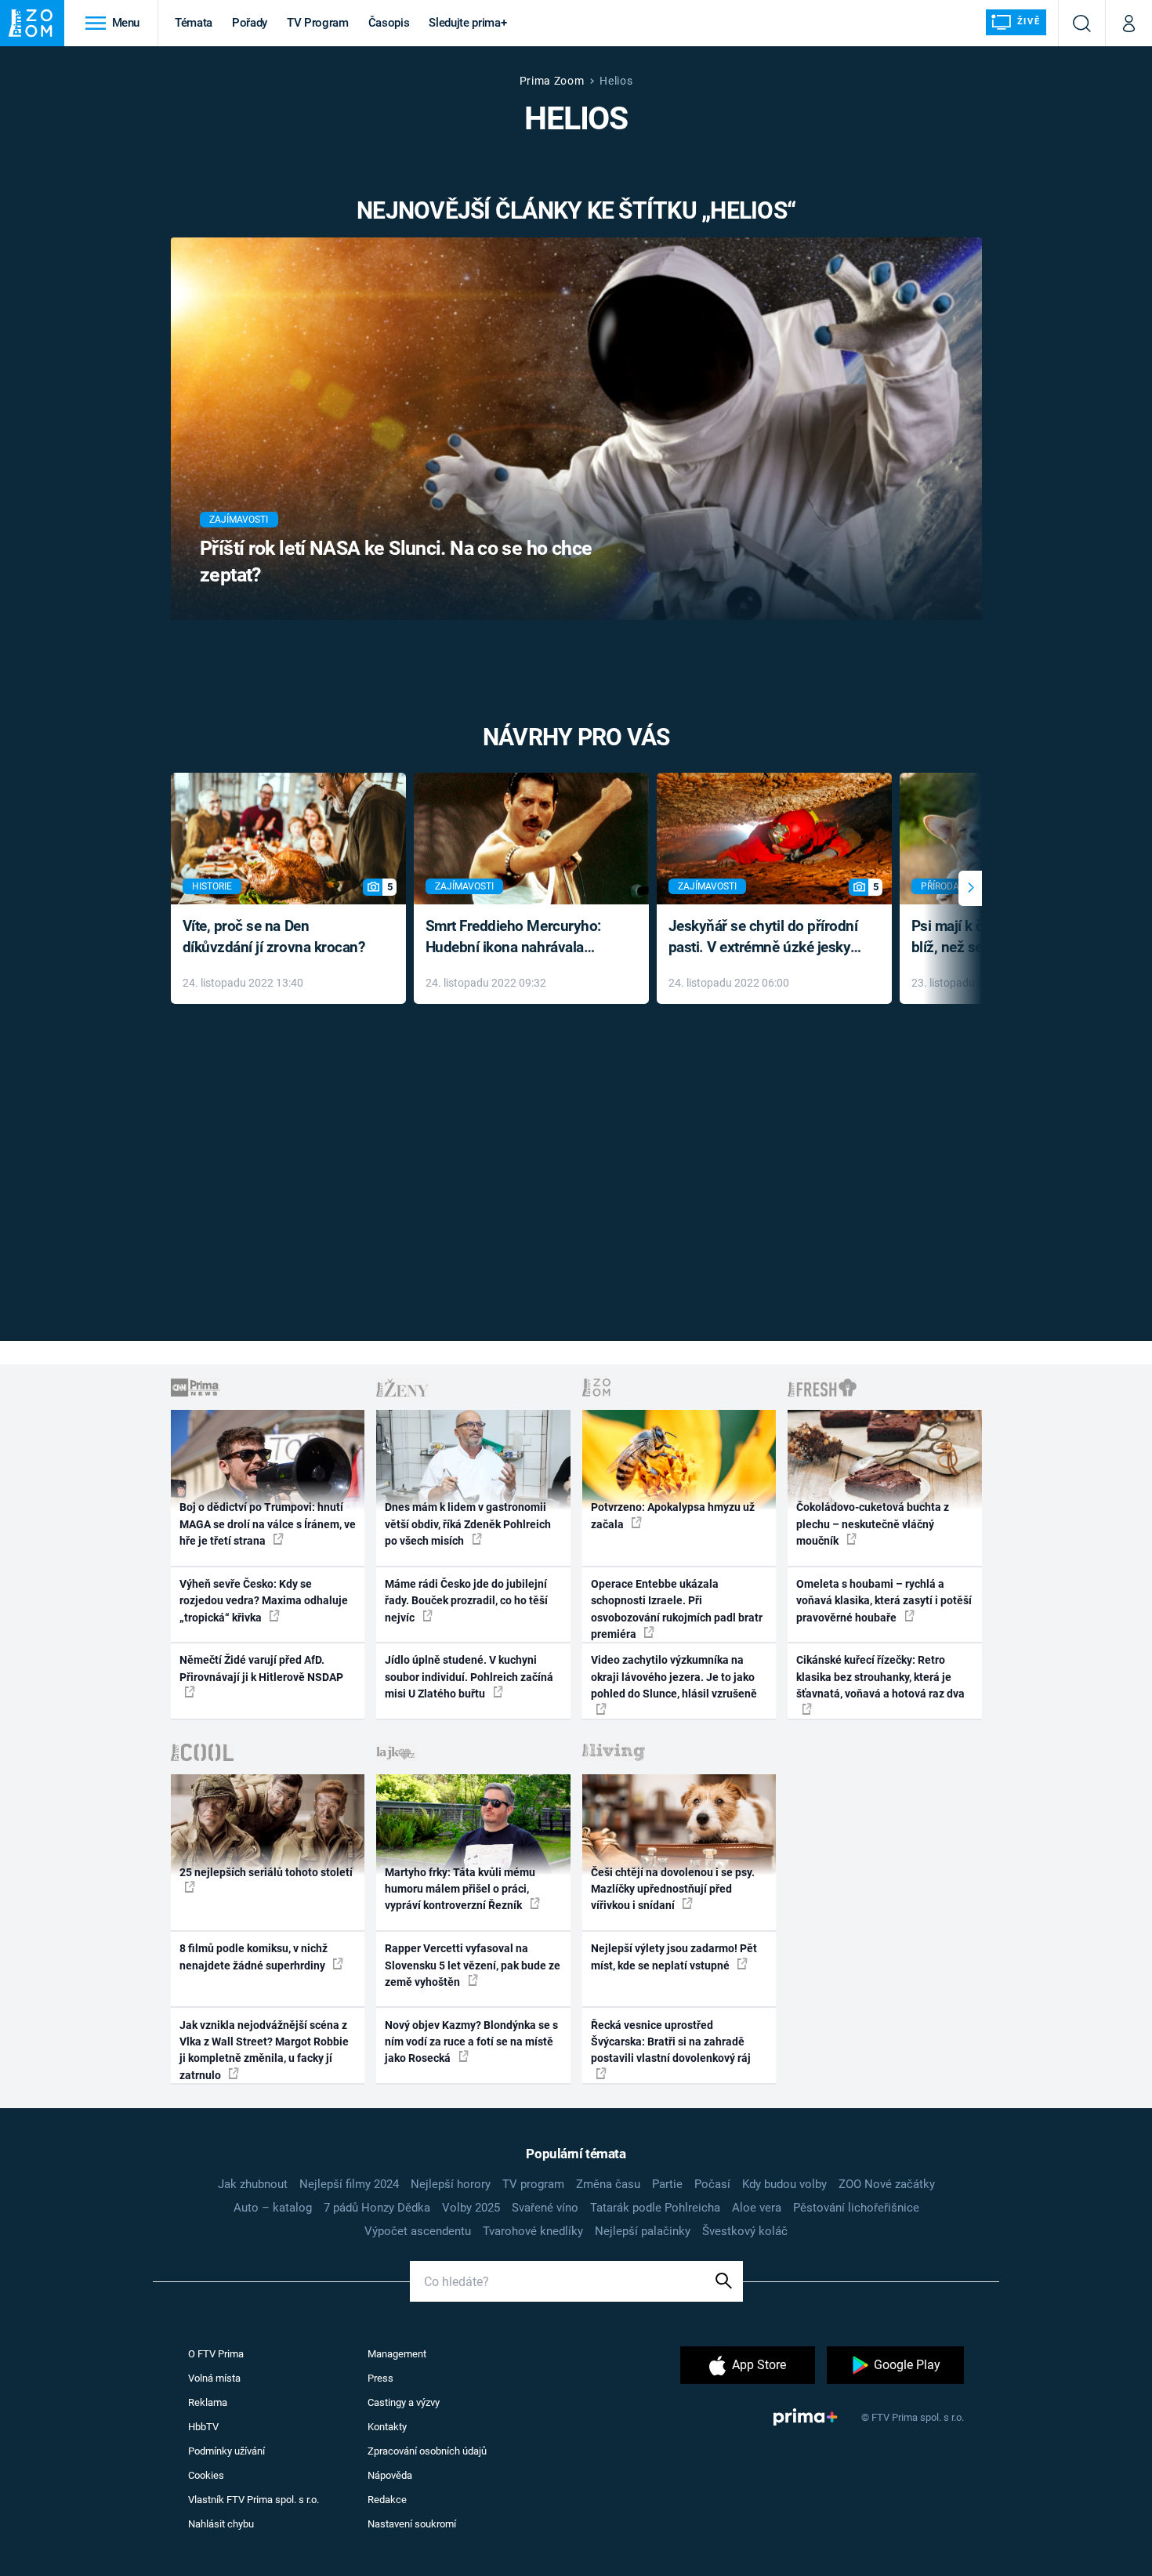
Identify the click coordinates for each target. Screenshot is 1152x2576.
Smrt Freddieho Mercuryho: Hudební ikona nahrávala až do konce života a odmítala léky (520, 938)
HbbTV (203, 2427)
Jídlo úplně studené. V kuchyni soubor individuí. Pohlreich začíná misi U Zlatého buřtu (469, 1677)
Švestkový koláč (745, 2231)
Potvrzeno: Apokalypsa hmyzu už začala (673, 1515)
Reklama (208, 2402)
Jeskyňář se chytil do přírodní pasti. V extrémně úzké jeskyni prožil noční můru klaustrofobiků (766, 938)
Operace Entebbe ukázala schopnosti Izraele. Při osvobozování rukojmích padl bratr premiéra (677, 1609)
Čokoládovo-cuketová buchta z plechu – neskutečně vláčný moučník (873, 1524)
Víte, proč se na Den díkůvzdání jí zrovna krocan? (274, 937)
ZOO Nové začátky (887, 2184)
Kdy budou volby (784, 2184)
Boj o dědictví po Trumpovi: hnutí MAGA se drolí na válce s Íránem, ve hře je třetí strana (268, 1524)
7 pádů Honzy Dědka (377, 2208)
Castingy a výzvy (404, 2402)
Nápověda (390, 2475)
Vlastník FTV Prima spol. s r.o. (254, 2500)
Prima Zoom (552, 81)
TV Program (317, 23)
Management (397, 2354)
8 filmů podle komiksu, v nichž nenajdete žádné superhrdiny (254, 1956)
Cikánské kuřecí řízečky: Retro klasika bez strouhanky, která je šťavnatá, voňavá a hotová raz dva (880, 1677)
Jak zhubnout (253, 2184)
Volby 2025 (471, 2208)
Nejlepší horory (451, 2184)
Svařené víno (545, 2208)
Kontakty (387, 2427)
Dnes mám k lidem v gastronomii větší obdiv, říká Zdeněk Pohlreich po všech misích (468, 1524)
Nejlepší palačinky (643, 2231)
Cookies (206, 2475)
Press (380, 2378)
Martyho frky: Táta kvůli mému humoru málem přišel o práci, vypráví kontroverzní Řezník (460, 1889)
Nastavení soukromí (412, 2524)
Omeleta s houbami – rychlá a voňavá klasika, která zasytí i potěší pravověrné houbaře (884, 1601)
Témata (194, 23)
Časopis (389, 23)
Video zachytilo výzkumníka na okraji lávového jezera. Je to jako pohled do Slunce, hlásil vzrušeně (674, 1677)
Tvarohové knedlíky (533, 2231)
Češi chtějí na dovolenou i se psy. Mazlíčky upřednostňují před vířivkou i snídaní (673, 1889)
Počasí (712, 2184)
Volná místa (214, 2378)
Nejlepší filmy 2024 (349, 2184)
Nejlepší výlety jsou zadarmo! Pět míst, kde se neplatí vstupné (674, 1956)
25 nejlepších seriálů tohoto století (266, 1872)
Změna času (608, 2184)
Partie (667, 2184)
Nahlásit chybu (221, 2524)
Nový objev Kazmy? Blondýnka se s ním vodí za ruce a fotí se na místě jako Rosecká (471, 2042)
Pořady (250, 23)
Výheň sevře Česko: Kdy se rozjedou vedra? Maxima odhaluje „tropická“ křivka (264, 1601)
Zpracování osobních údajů (427, 2451)
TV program (533, 2184)
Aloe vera (757, 2208)
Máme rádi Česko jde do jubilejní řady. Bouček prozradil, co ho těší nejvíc (466, 1601)
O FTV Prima (216, 2354)
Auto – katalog (273, 2208)
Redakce (387, 2500)
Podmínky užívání (226, 2451)
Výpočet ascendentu (418, 2231)
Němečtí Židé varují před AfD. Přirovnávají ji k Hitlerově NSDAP (261, 1668)
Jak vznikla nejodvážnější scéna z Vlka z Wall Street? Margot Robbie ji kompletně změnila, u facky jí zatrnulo (264, 2050)
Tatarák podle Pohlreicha (655, 2208)
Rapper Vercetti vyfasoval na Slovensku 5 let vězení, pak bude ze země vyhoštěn (473, 1965)
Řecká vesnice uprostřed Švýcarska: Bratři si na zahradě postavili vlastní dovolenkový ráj (671, 2042)
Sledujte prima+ (467, 23)
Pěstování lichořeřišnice (856, 2208)
